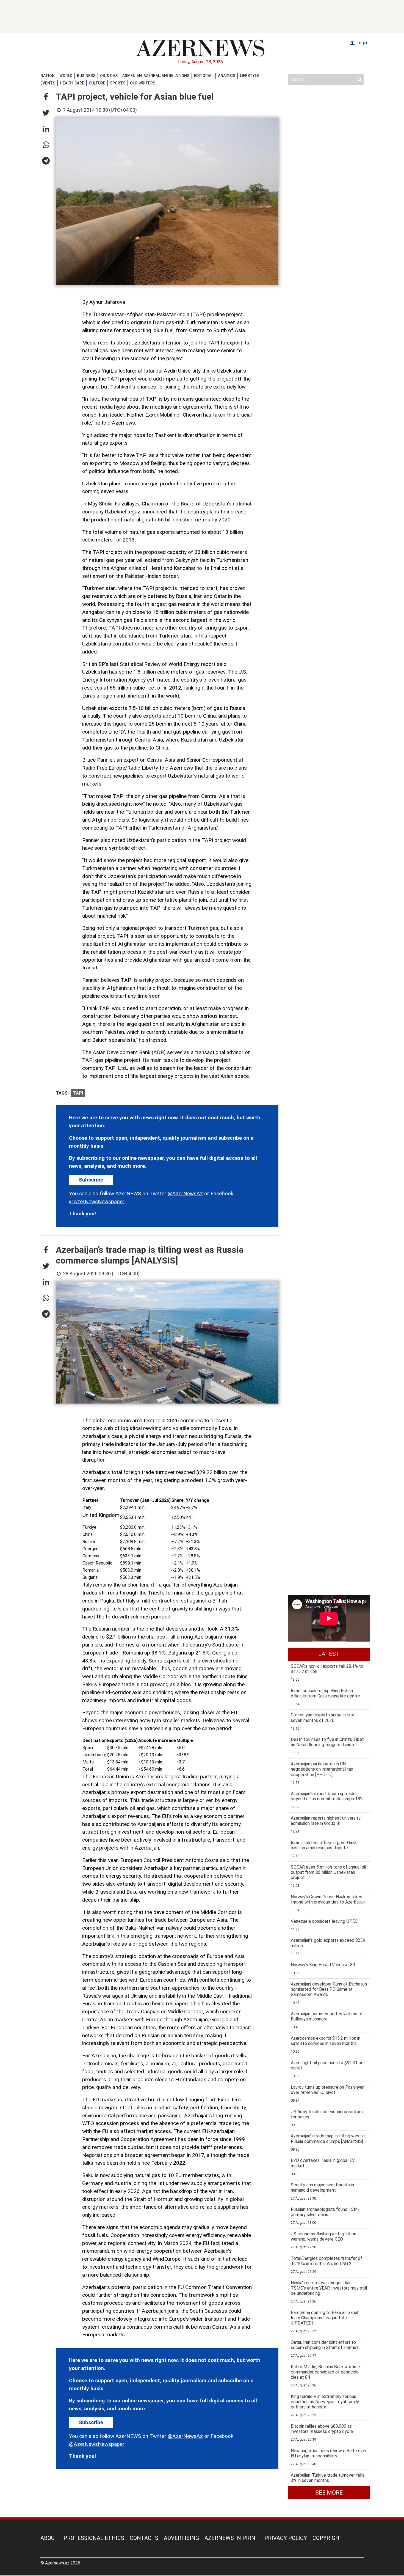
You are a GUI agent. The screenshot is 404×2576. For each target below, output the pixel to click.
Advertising (181, 2538)
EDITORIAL (204, 76)
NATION (48, 76)
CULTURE (97, 83)
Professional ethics (94, 2538)
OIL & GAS (109, 76)
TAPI (78, 1093)
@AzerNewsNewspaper (97, 1201)
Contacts (144, 2538)
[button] (46, 97)
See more (329, 2493)
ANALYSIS (227, 76)
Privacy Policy (286, 2538)
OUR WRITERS (143, 83)
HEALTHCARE (72, 83)
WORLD (66, 76)
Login (361, 43)
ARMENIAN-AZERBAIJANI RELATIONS (156, 76)
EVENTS (48, 83)
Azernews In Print (232, 2538)
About (49, 2538)
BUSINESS (86, 76)
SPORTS (118, 83)
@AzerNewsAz (185, 1193)
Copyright (328, 2538)
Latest (329, 1654)
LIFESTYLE (249, 76)
